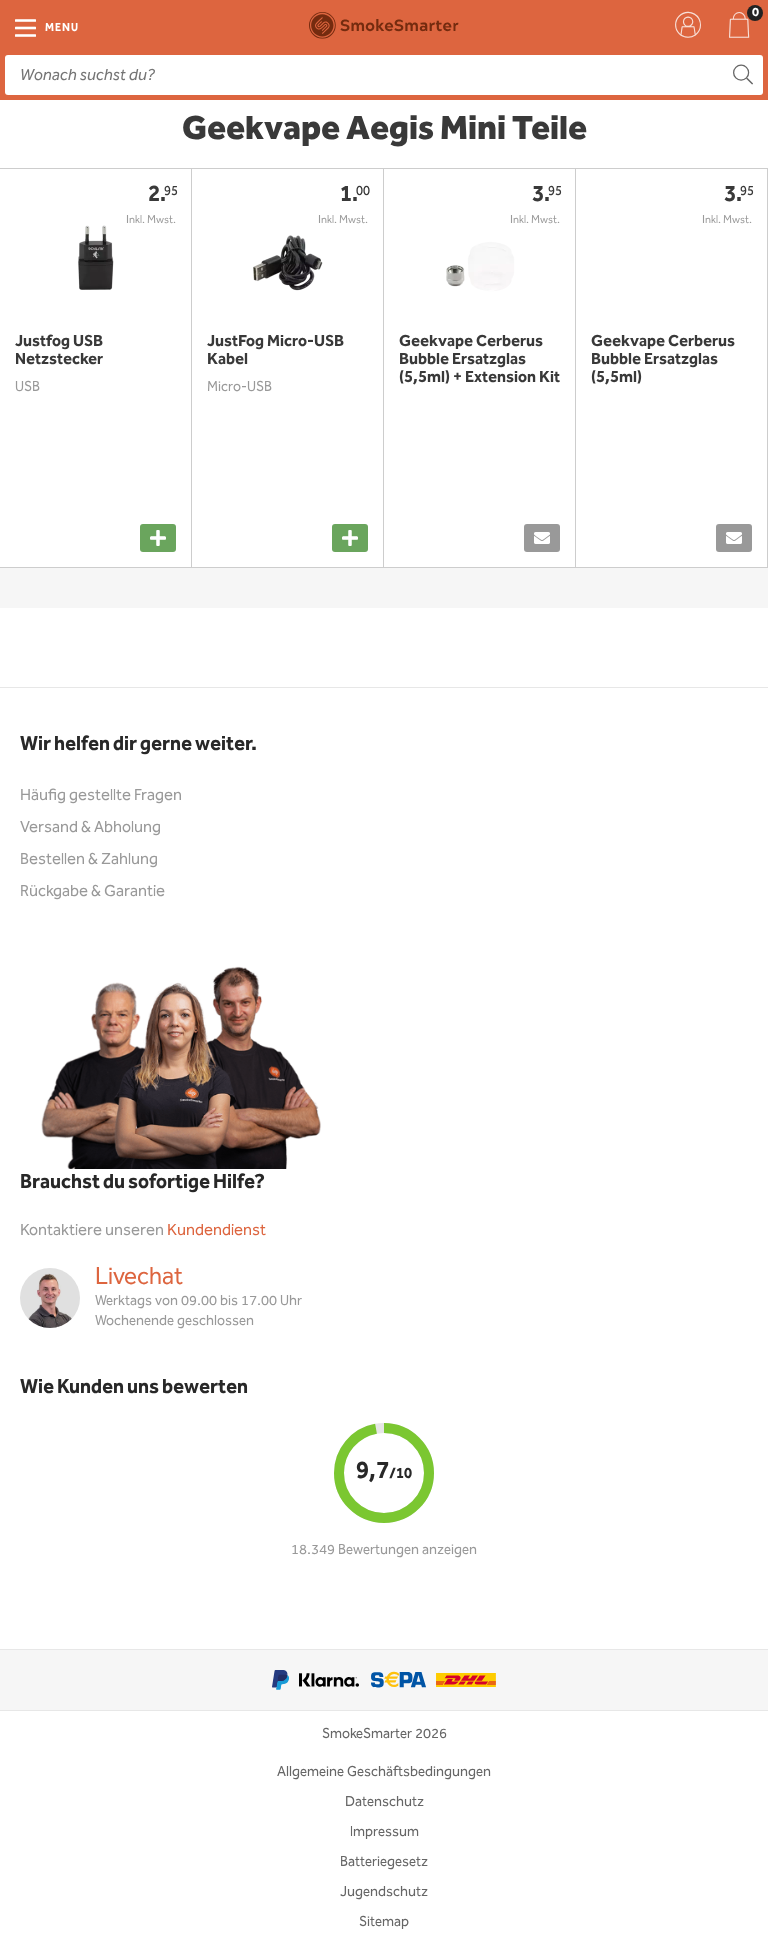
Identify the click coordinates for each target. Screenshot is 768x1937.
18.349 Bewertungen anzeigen (384, 1550)
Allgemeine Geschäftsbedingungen (384, 1772)
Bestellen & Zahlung (89, 859)
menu (62, 28)
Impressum (384, 1832)
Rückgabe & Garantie (92, 891)
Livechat (139, 1277)
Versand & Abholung (90, 827)
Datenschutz (384, 1802)
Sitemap (384, 1922)
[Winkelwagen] (739, 25)
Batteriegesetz (384, 1862)
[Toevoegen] (158, 538)
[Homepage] (384, 25)
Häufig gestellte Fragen (101, 795)
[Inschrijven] (542, 538)
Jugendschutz (384, 1892)
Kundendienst (216, 1230)
